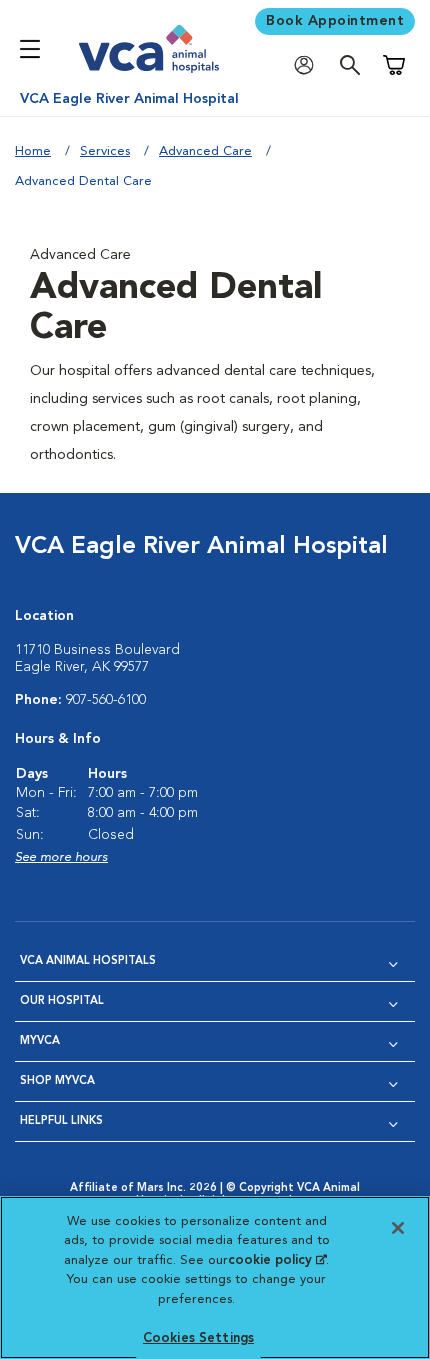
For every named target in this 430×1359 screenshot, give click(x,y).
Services (105, 151)
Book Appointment (335, 21)
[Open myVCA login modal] (309, 65)
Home (33, 151)
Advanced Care (205, 151)
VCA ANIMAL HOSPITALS (88, 961)
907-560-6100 (106, 700)
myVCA (40, 1041)
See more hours (61, 857)
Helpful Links (61, 1121)
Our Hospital (62, 1001)
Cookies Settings (198, 1338)
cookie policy (277, 1260)
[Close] (398, 1228)
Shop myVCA (57, 1081)
